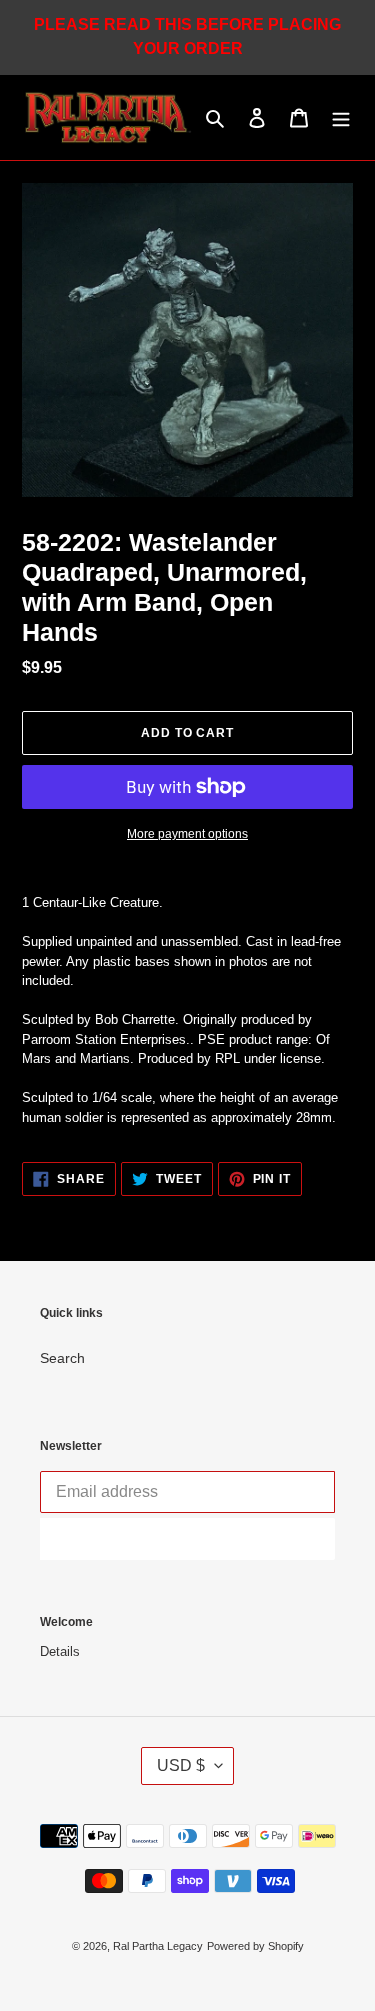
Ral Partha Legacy (158, 1946)
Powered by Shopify (255, 1946)
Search (62, 1358)
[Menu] (341, 117)
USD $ (181, 1765)
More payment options (187, 834)
